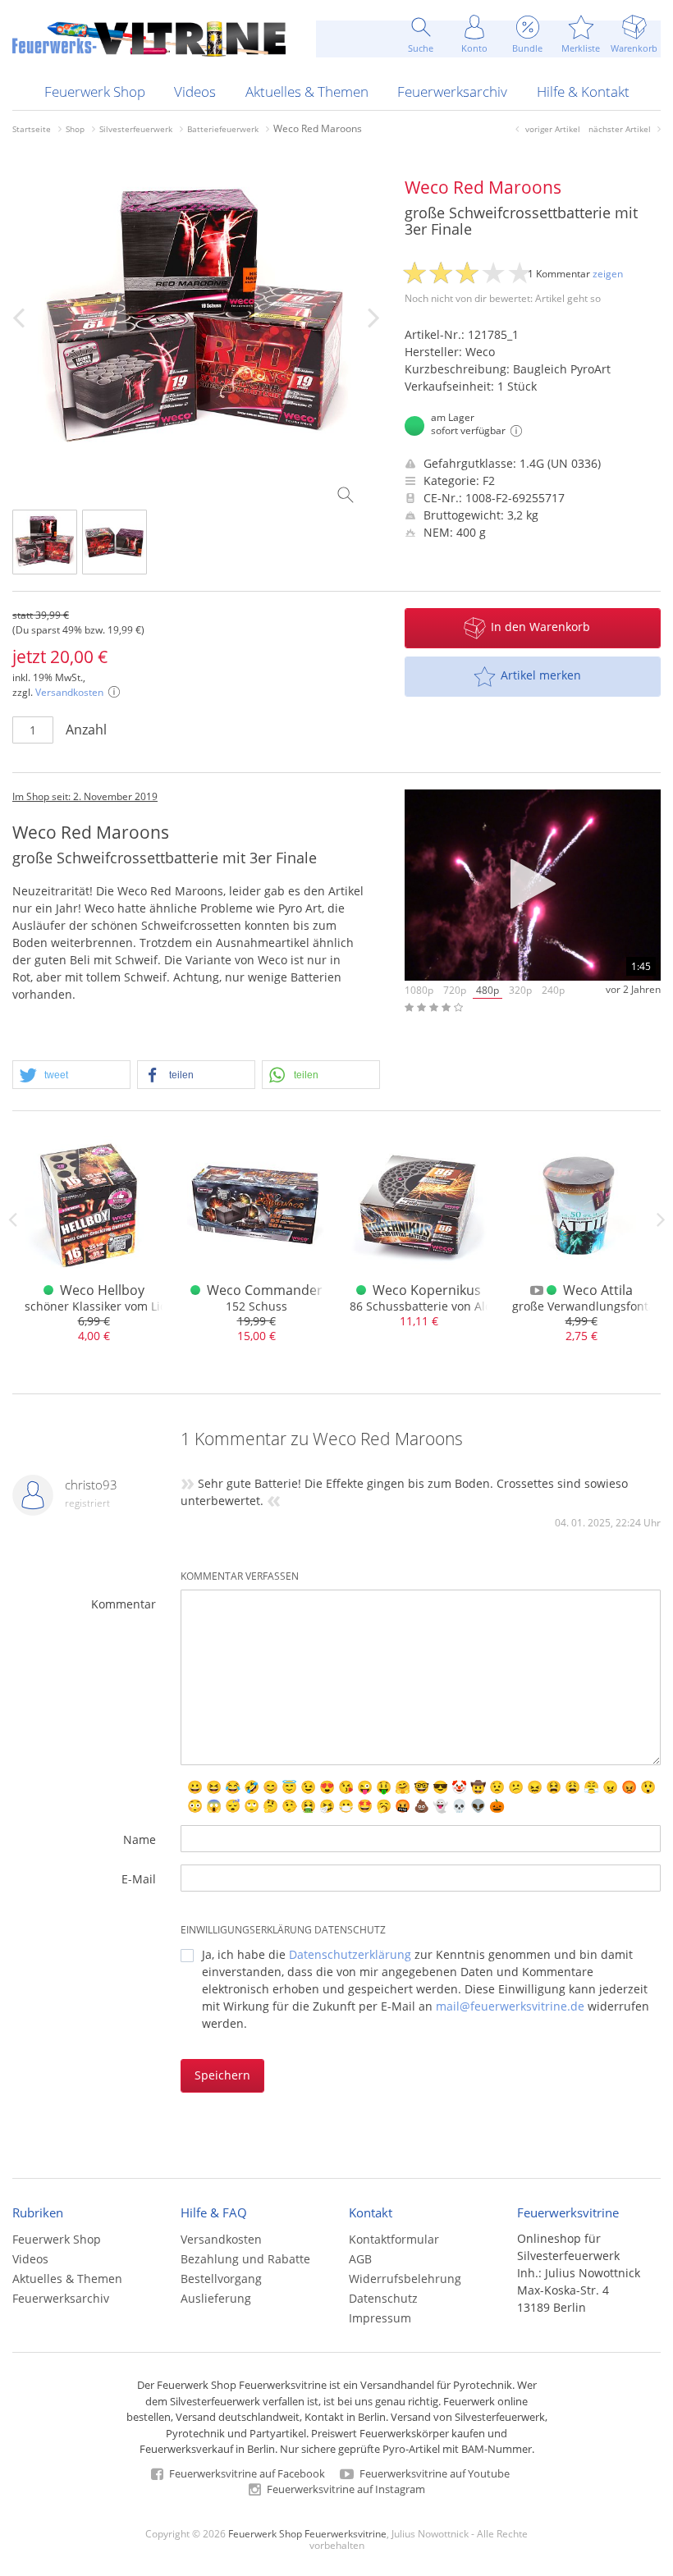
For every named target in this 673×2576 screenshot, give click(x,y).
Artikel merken (541, 675)
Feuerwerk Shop (95, 92)
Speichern (222, 2075)
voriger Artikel (553, 129)
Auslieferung (216, 2298)
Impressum (380, 2318)
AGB (360, 2259)
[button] (71, 1075)
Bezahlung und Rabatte (245, 2259)
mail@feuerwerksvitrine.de (510, 2006)
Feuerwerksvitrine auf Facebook (246, 2473)
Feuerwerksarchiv (452, 92)
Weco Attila (598, 1290)
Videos (195, 92)
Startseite (32, 129)
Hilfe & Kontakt (583, 92)
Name (140, 1839)
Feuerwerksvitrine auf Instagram (345, 2489)
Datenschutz (383, 2298)
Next (661, 1219)
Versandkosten (69, 692)
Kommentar (124, 1604)
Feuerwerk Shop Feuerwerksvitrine (307, 2533)
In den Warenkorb (540, 627)
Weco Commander (265, 1290)
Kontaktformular (394, 2239)
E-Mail (139, 1879)
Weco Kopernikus (427, 1290)
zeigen (608, 274)
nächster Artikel (620, 129)
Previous (12, 1219)
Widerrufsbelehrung (405, 2279)
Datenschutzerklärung (350, 1954)
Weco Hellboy (102, 1290)
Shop (75, 129)
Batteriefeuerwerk (223, 129)
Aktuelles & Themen (307, 92)
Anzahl (86, 730)
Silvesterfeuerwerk (136, 129)
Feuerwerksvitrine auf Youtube (433, 2473)
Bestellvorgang (221, 2279)
